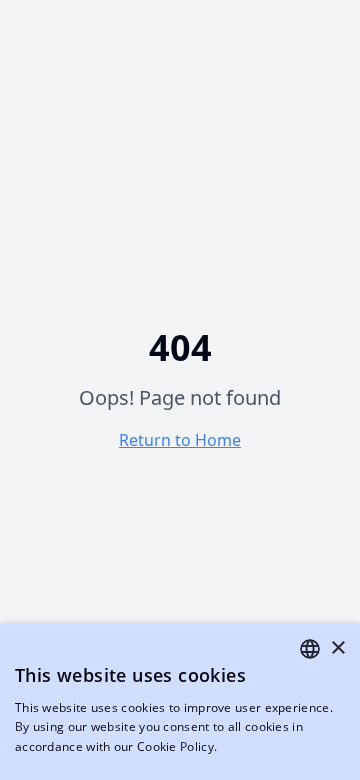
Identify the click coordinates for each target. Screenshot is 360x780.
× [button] (337, 648)
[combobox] (310, 649)
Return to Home (180, 440)
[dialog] (180, 702)
